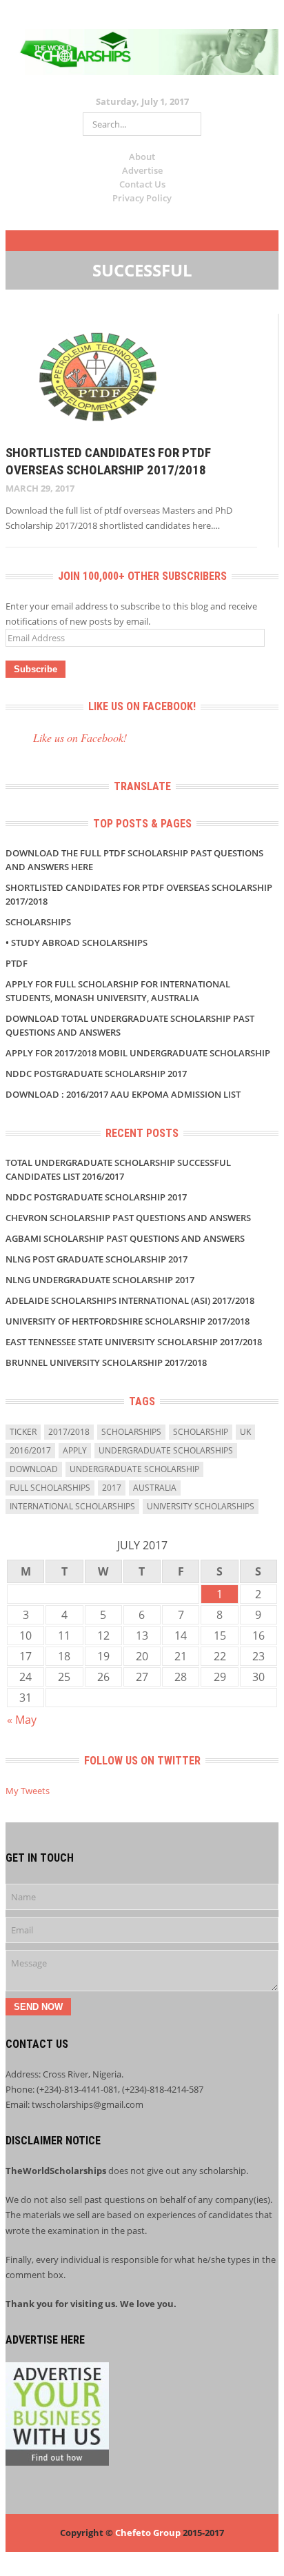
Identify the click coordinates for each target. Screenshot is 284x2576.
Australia (155, 1488)
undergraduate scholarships (166, 1450)
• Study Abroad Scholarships (77, 943)
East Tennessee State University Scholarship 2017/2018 (134, 1342)
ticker (23, 1432)
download (34, 1469)
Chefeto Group (148, 2533)
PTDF (17, 963)
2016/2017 (30, 1450)
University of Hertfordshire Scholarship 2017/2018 (128, 1321)
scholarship (201, 1432)
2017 (112, 1488)
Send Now (38, 2007)
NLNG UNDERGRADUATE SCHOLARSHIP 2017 (100, 1280)
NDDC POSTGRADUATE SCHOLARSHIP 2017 (96, 1074)
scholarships (131, 1432)
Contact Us (142, 184)
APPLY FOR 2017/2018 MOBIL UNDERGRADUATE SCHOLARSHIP (138, 1053)
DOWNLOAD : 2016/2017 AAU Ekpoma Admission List (123, 1094)
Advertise (142, 170)
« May (22, 1720)
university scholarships (201, 1506)
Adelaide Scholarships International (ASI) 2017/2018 (130, 1300)
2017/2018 (69, 1432)
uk (245, 1432)
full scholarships (50, 1488)
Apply (75, 1450)
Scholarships (38, 922)
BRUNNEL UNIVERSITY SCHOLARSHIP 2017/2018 (106, 1362)
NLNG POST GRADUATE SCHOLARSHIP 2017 (97, 1259)
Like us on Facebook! (142, 706)
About (142, 157)
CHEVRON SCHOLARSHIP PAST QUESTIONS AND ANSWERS (128, 1218)
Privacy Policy (142, 198)
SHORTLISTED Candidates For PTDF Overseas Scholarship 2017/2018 (108, 461)
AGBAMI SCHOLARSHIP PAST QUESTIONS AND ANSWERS (125, 1238)
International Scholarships (72, 1506)
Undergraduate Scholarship (134, 1469)
